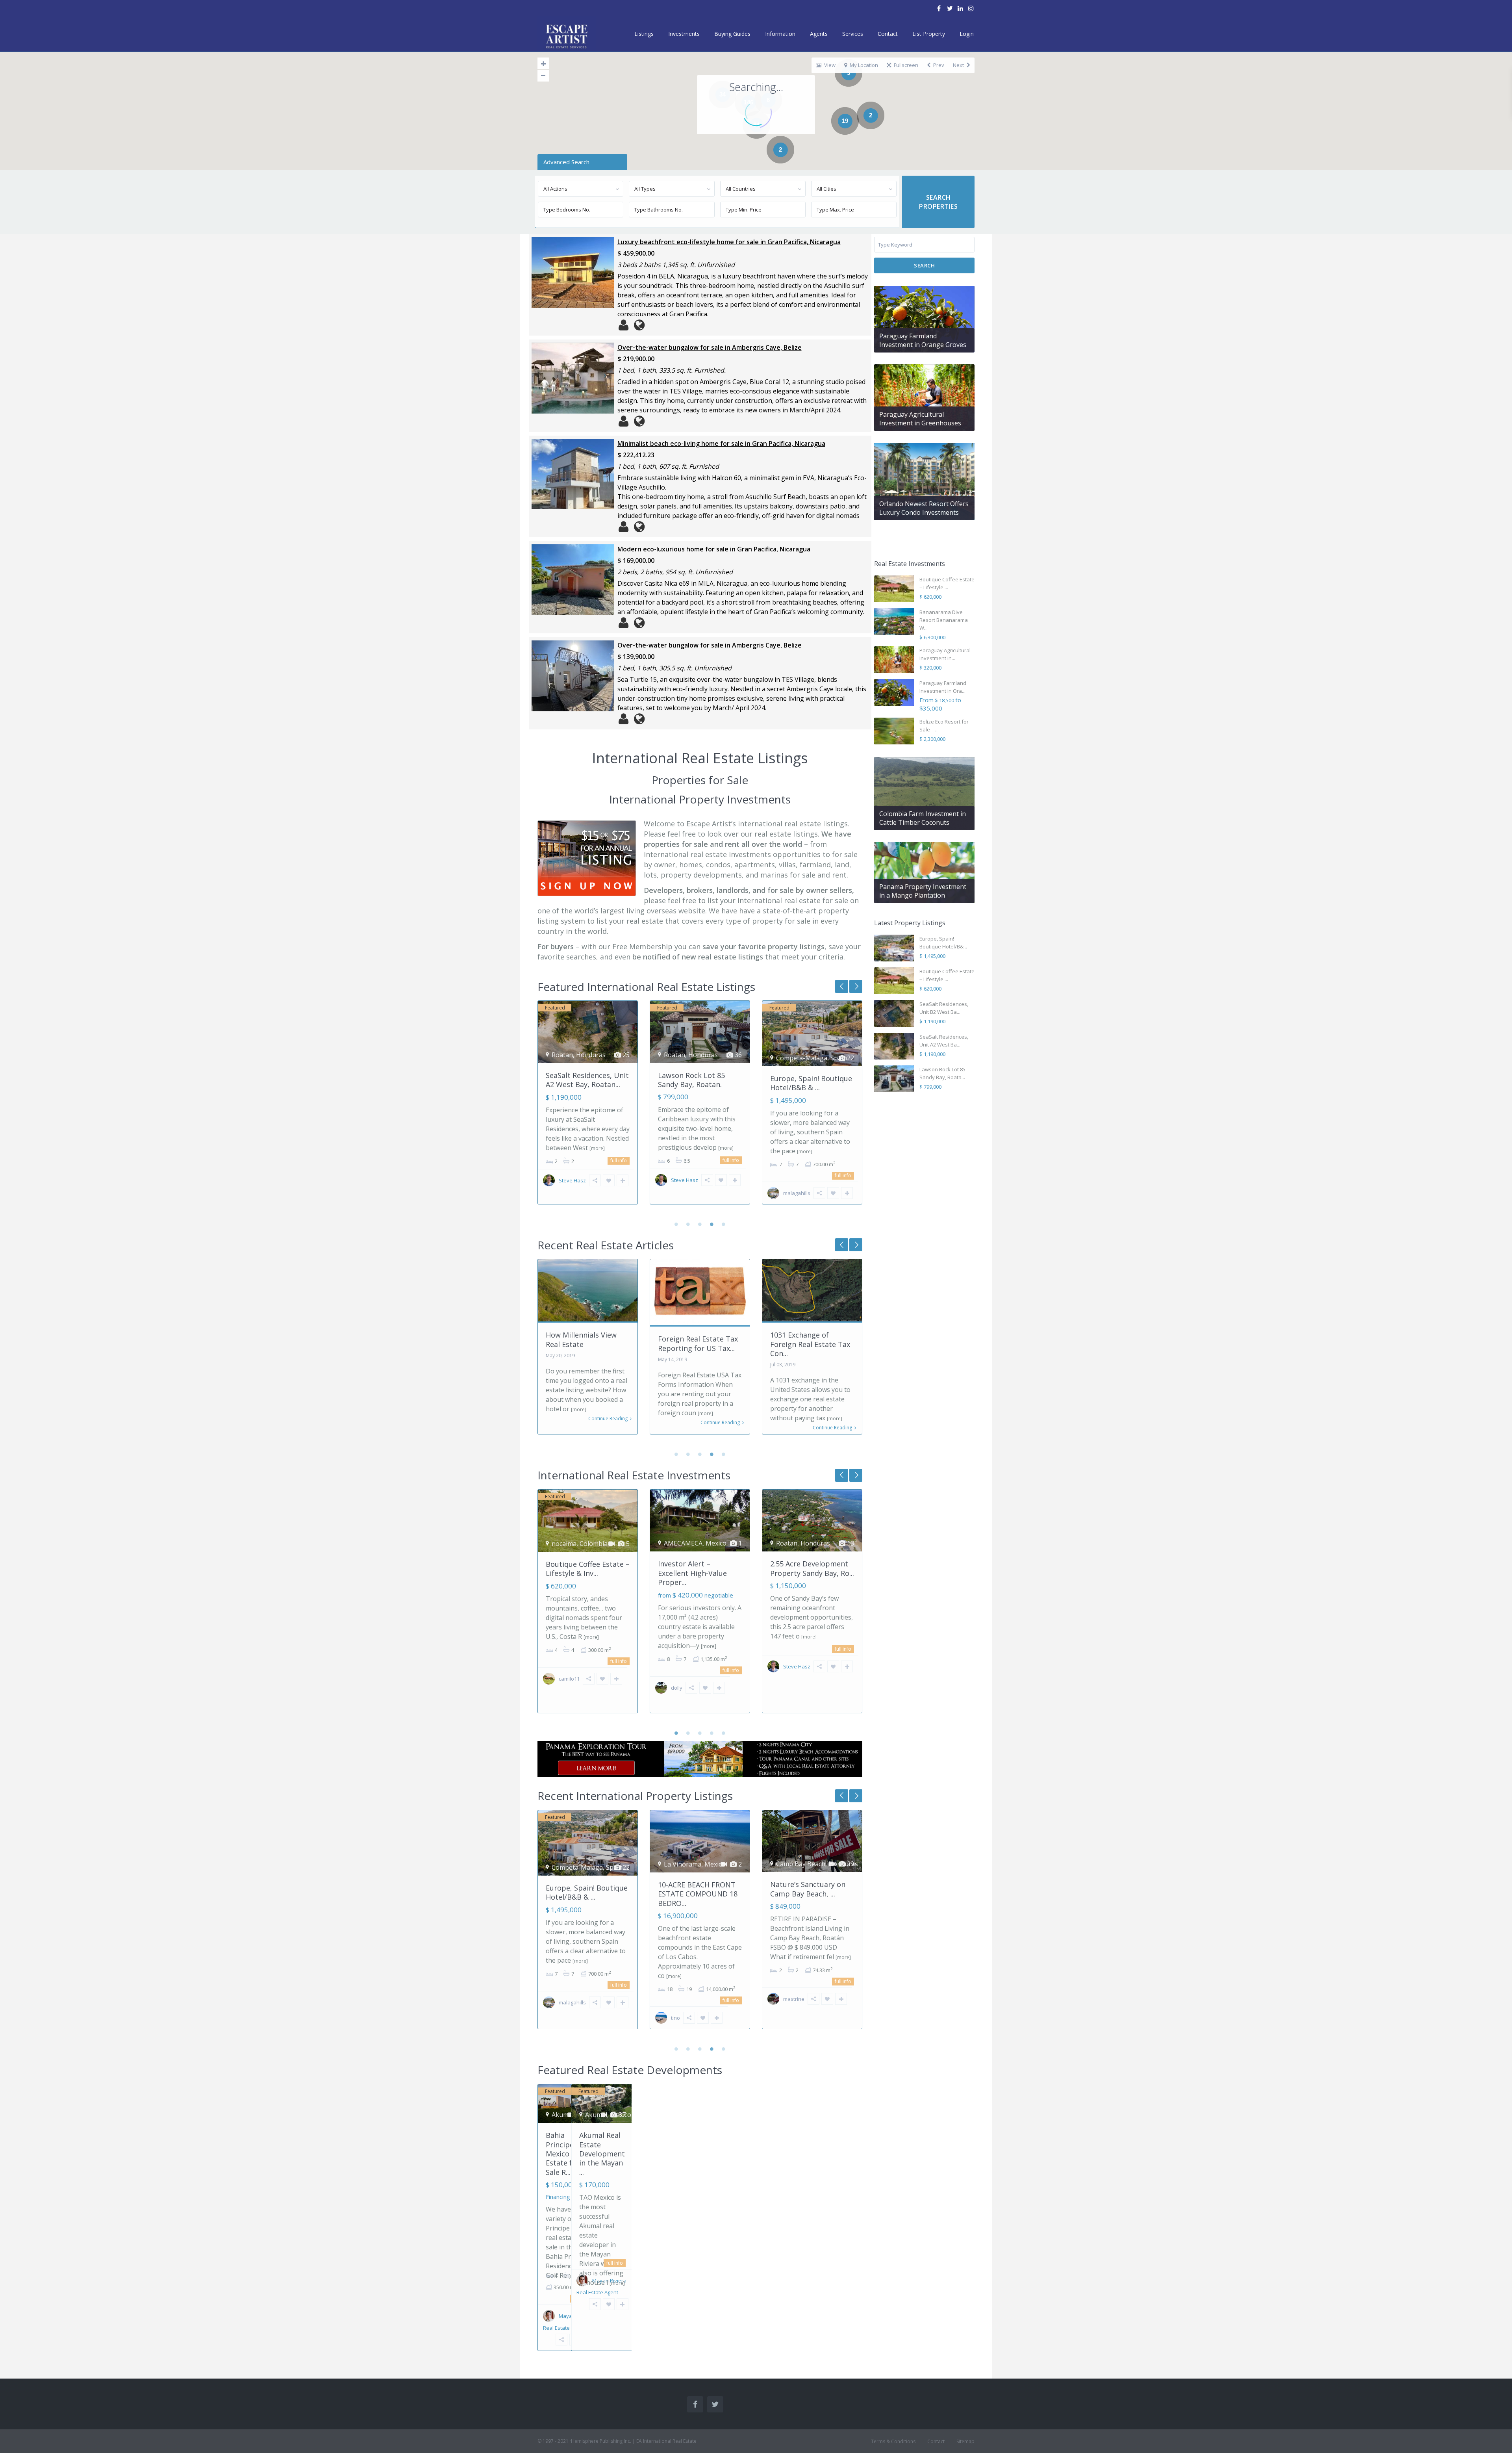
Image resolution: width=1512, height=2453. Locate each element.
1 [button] (676, 1224)
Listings (644, 34)
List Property (929, 34)
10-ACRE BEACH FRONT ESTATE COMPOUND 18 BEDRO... (586, 1894)
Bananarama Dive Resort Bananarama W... (944, 620)
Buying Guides (732, 34)
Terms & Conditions (893, 2441)
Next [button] (842, 986)
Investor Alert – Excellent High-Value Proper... (692, 1573)
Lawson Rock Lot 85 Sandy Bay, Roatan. (579, 1080)
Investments (684, 34)
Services (853, 34)
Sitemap (965, 2441)
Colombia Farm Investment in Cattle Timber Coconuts (923, 818)
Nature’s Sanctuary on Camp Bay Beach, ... (696, 1889)
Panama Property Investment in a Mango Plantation (923, 891)
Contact (888, 34)
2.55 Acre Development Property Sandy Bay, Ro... (812, 1568)
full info (619, 1160)
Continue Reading (608, 1423)
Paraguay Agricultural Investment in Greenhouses (920, 419)
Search (924, 265)
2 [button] (688, 1224)
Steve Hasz (572, 1180)
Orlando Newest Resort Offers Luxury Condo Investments (924, 508)
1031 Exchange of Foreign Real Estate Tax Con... (698, 1344)
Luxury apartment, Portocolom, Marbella (807, 1889)
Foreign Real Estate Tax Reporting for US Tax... (586, 1343)
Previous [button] (856, 986)
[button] (957, 89)
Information (780, 34)
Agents (819, 34)
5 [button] (724, 1224)
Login (967, 34)
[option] (588, 1108)
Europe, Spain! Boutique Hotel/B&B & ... (699, 1083)
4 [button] (712, 1224)
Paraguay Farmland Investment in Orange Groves (923, 340)
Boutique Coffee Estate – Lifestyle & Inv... (812, 1080)
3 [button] (700, 1224)
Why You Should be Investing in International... (803, 1344)
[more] (614, 1148)
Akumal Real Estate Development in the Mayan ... (602, 2154)
